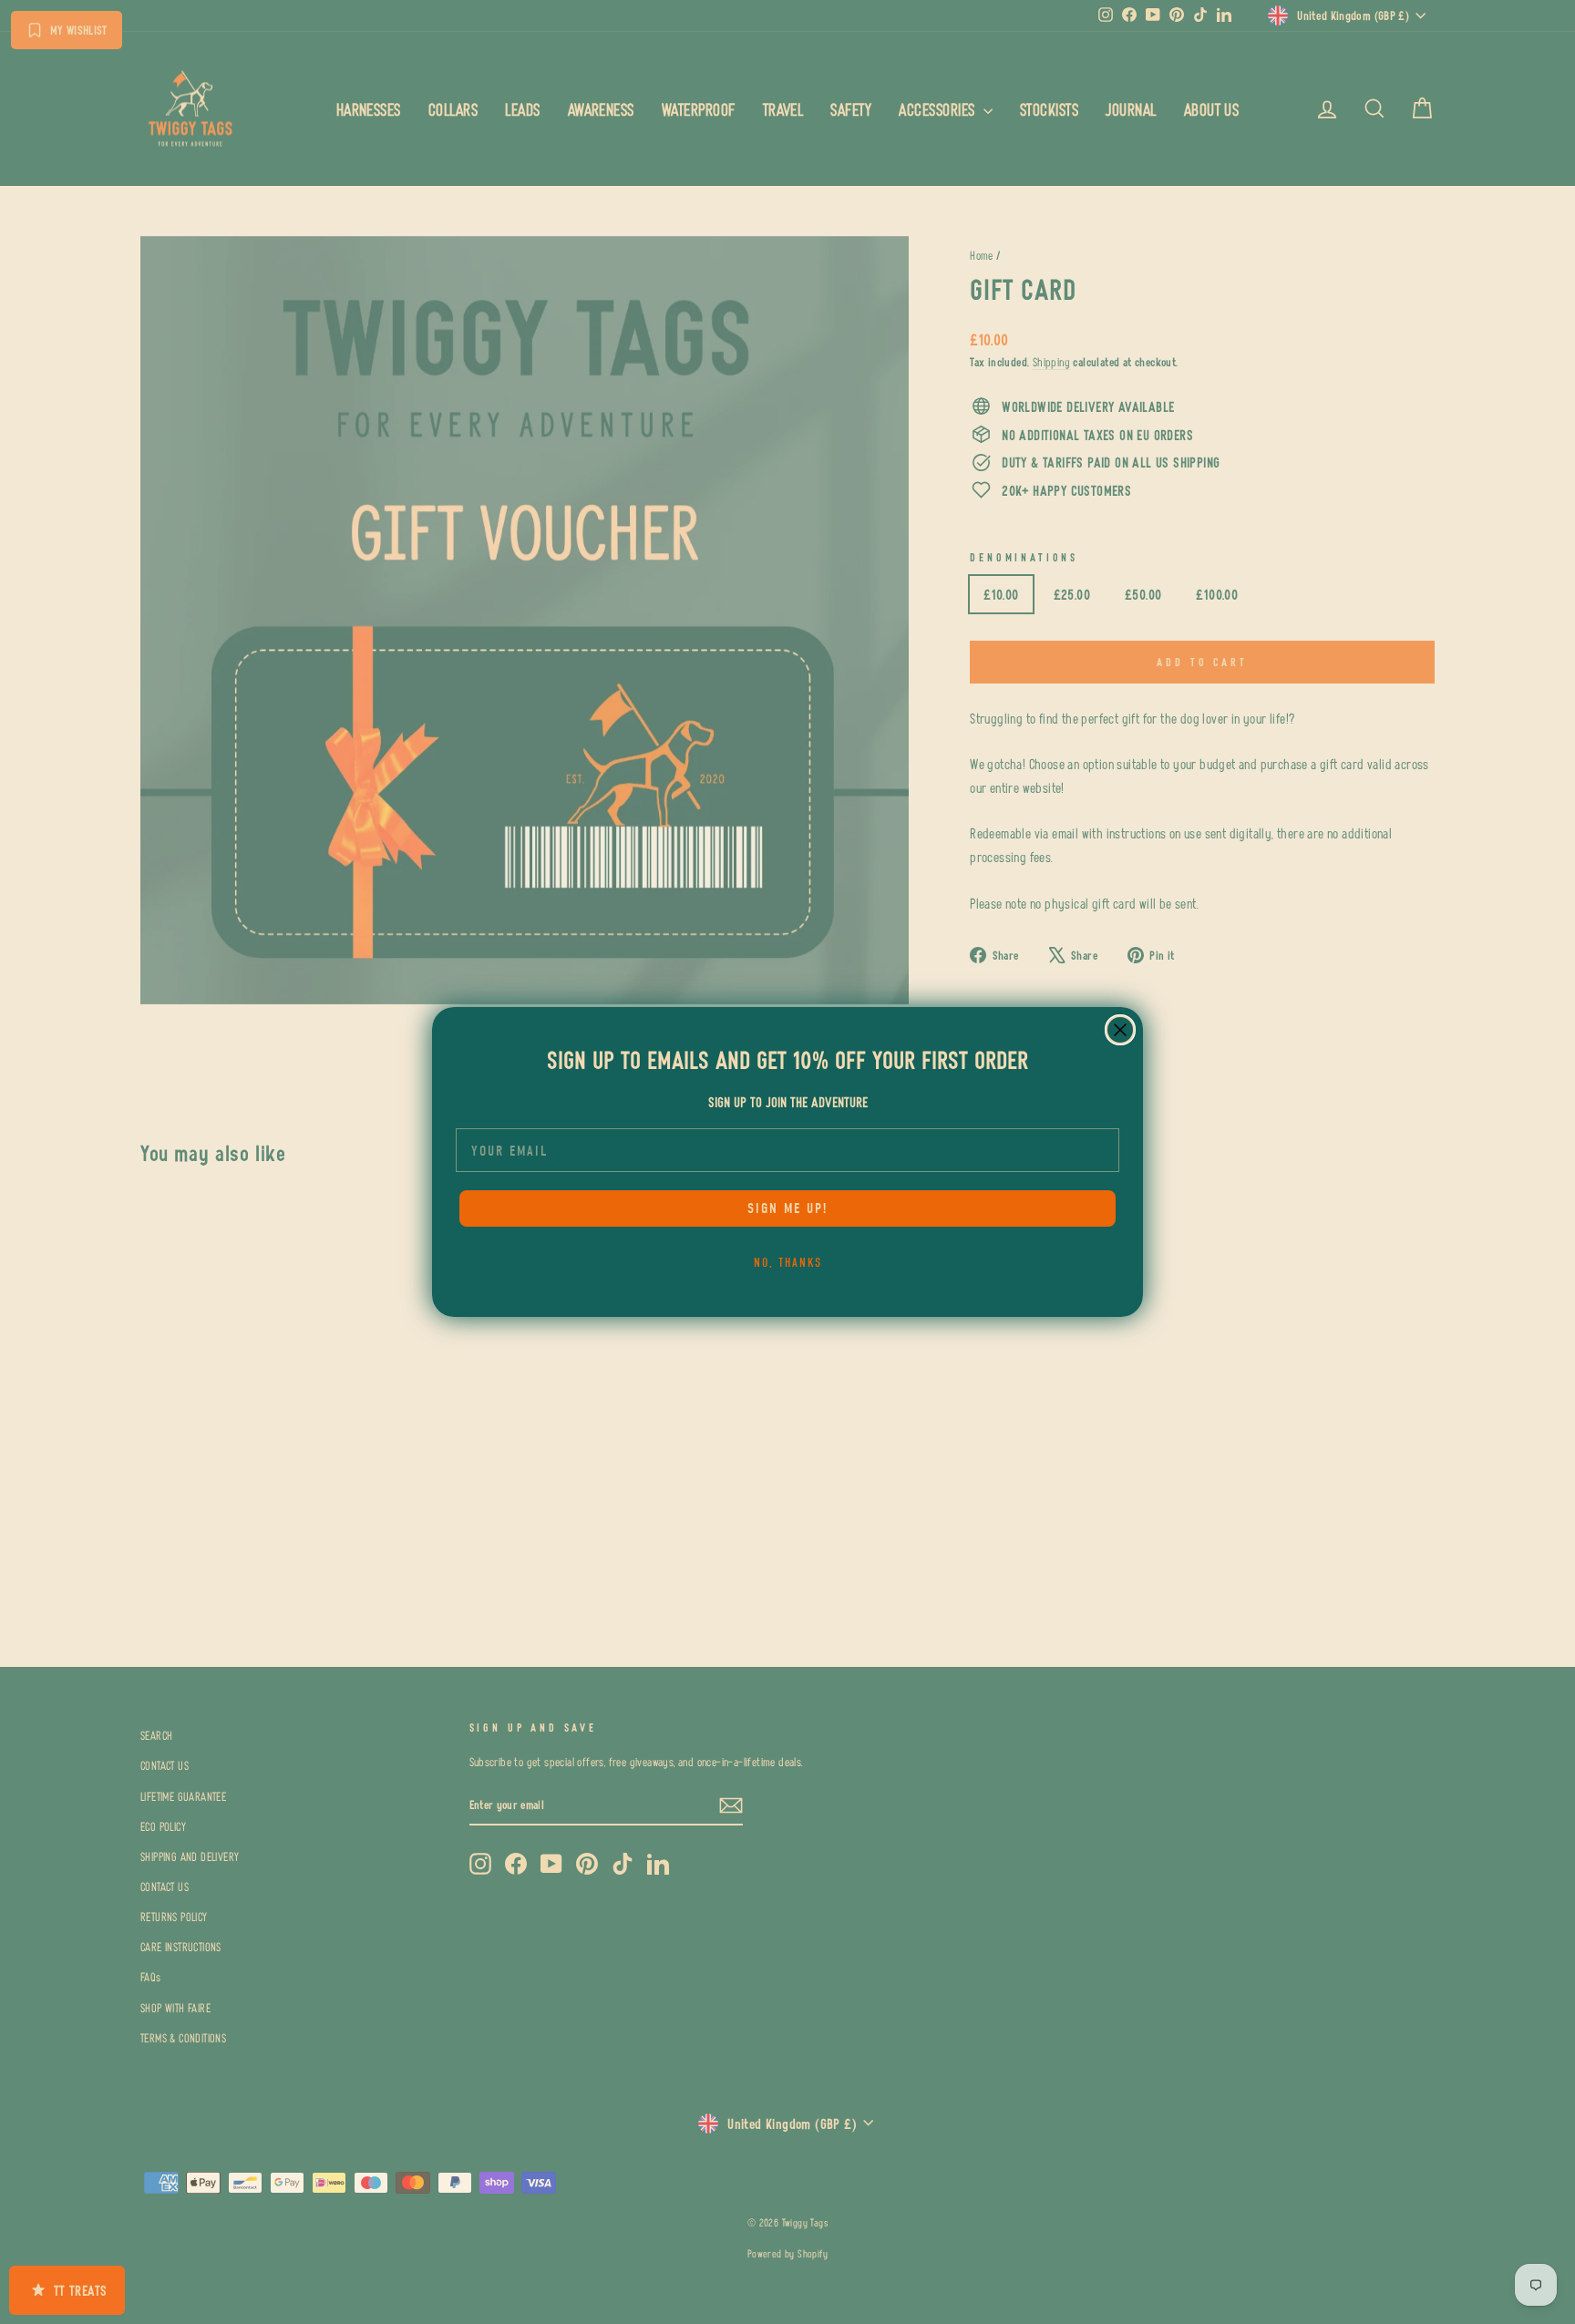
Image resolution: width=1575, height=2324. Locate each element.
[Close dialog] (1120, 1030)
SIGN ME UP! (787, 1208)
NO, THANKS (788, 1263)
